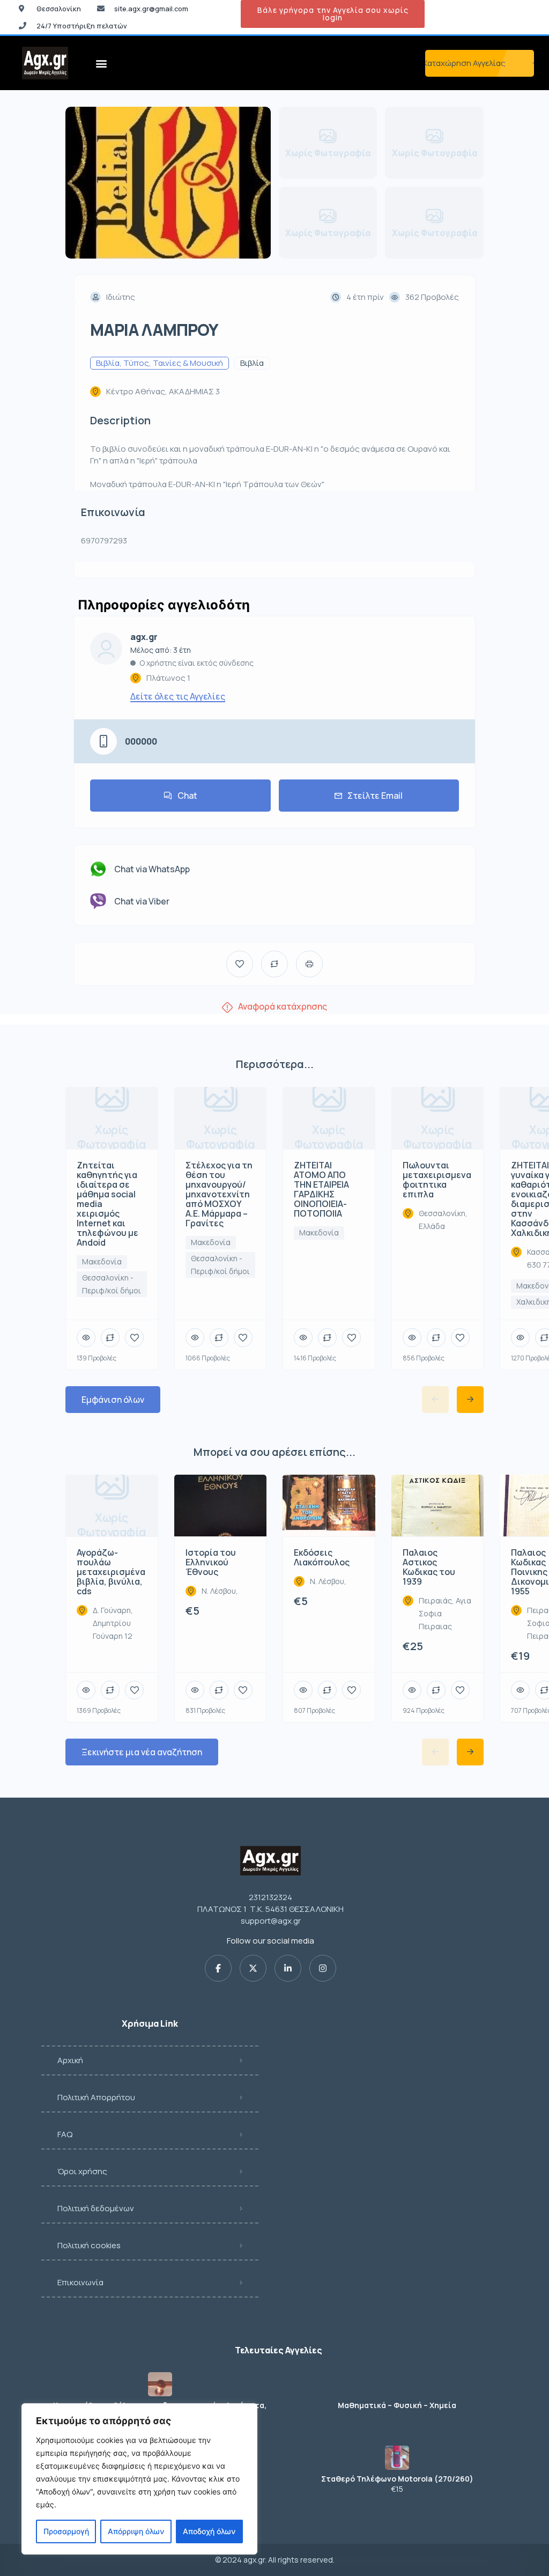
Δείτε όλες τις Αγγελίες (178, 696)
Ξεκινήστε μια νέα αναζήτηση (142, 1752)
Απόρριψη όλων (136, 2531)
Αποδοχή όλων (209, 2531)
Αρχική (70, 2060)
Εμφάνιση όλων (113, 1400)
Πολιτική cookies (89, 2245)
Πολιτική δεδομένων (96, 2208)
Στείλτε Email (375, 796)
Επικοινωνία (80, 2282)
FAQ (65, 2134)
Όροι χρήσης (82, 2171)
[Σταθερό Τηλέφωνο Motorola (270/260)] (397, 2458)
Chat (187, 796)
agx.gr (144, 637)
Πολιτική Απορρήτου (96, 2097)
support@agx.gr (271, 1921)
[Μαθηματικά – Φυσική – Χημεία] (397, 2384)
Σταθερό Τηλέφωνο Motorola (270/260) (397, 2479)
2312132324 (270, 1897)
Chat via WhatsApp (152, 869)
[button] (102, 63)
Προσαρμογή (66, 2531)
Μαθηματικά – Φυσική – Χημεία (397, 2405)
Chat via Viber (142, 901)
